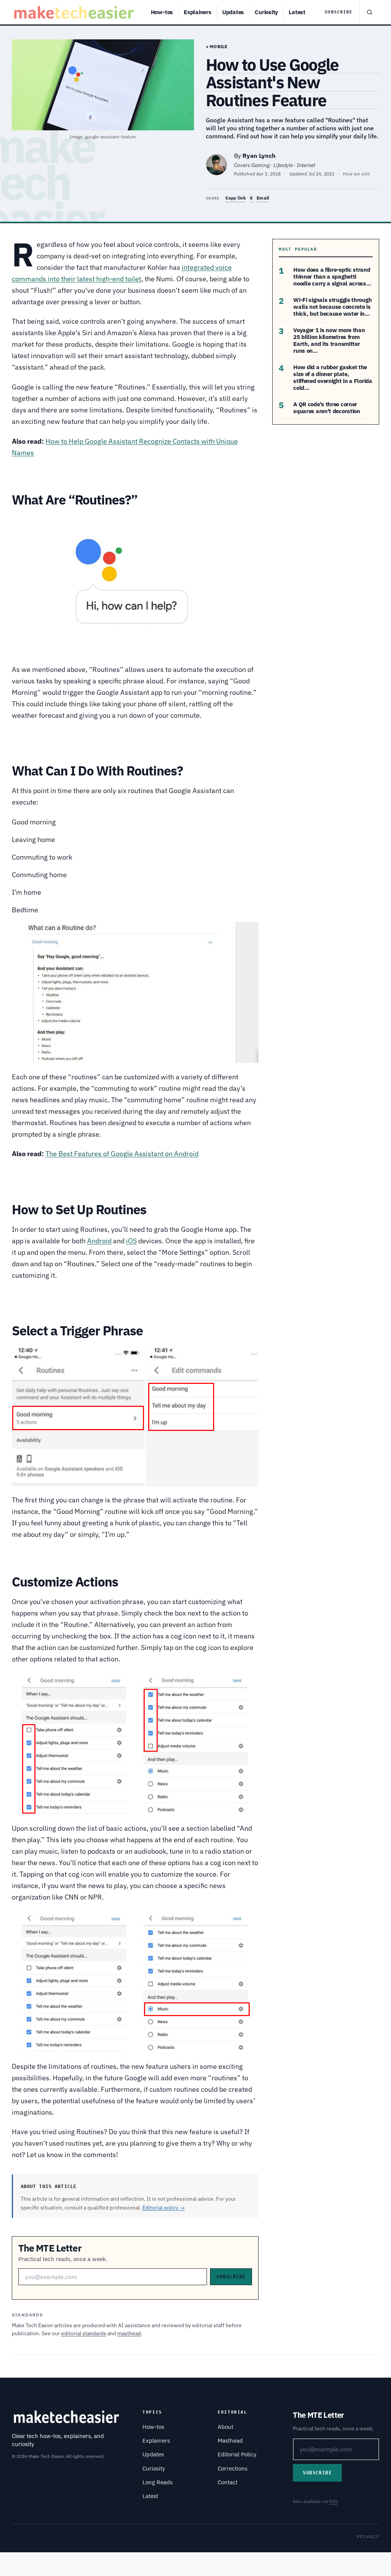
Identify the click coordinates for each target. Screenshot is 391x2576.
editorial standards (84, 2333)
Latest (297, 12)
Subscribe (338, 12)
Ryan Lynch (259, 156)
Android (99, 1241)
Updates (233, 12)
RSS (333, 2501)
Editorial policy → (164, 2208)
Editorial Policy (237, 2454)
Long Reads (158, 2482)
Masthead (230, 2441)
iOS (131, 1241)
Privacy (368, 2536)
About (225, 2427)
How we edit (356, 174)
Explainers (198, 12)
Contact (228, 2482)
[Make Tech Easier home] (75, 12)
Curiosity (266, 12)
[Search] (369, 12)
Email (263, 198)
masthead (129, 2333)
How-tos (162, 12)
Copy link (236, 198)
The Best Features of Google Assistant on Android (122, 1154)
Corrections (233, 2468)
